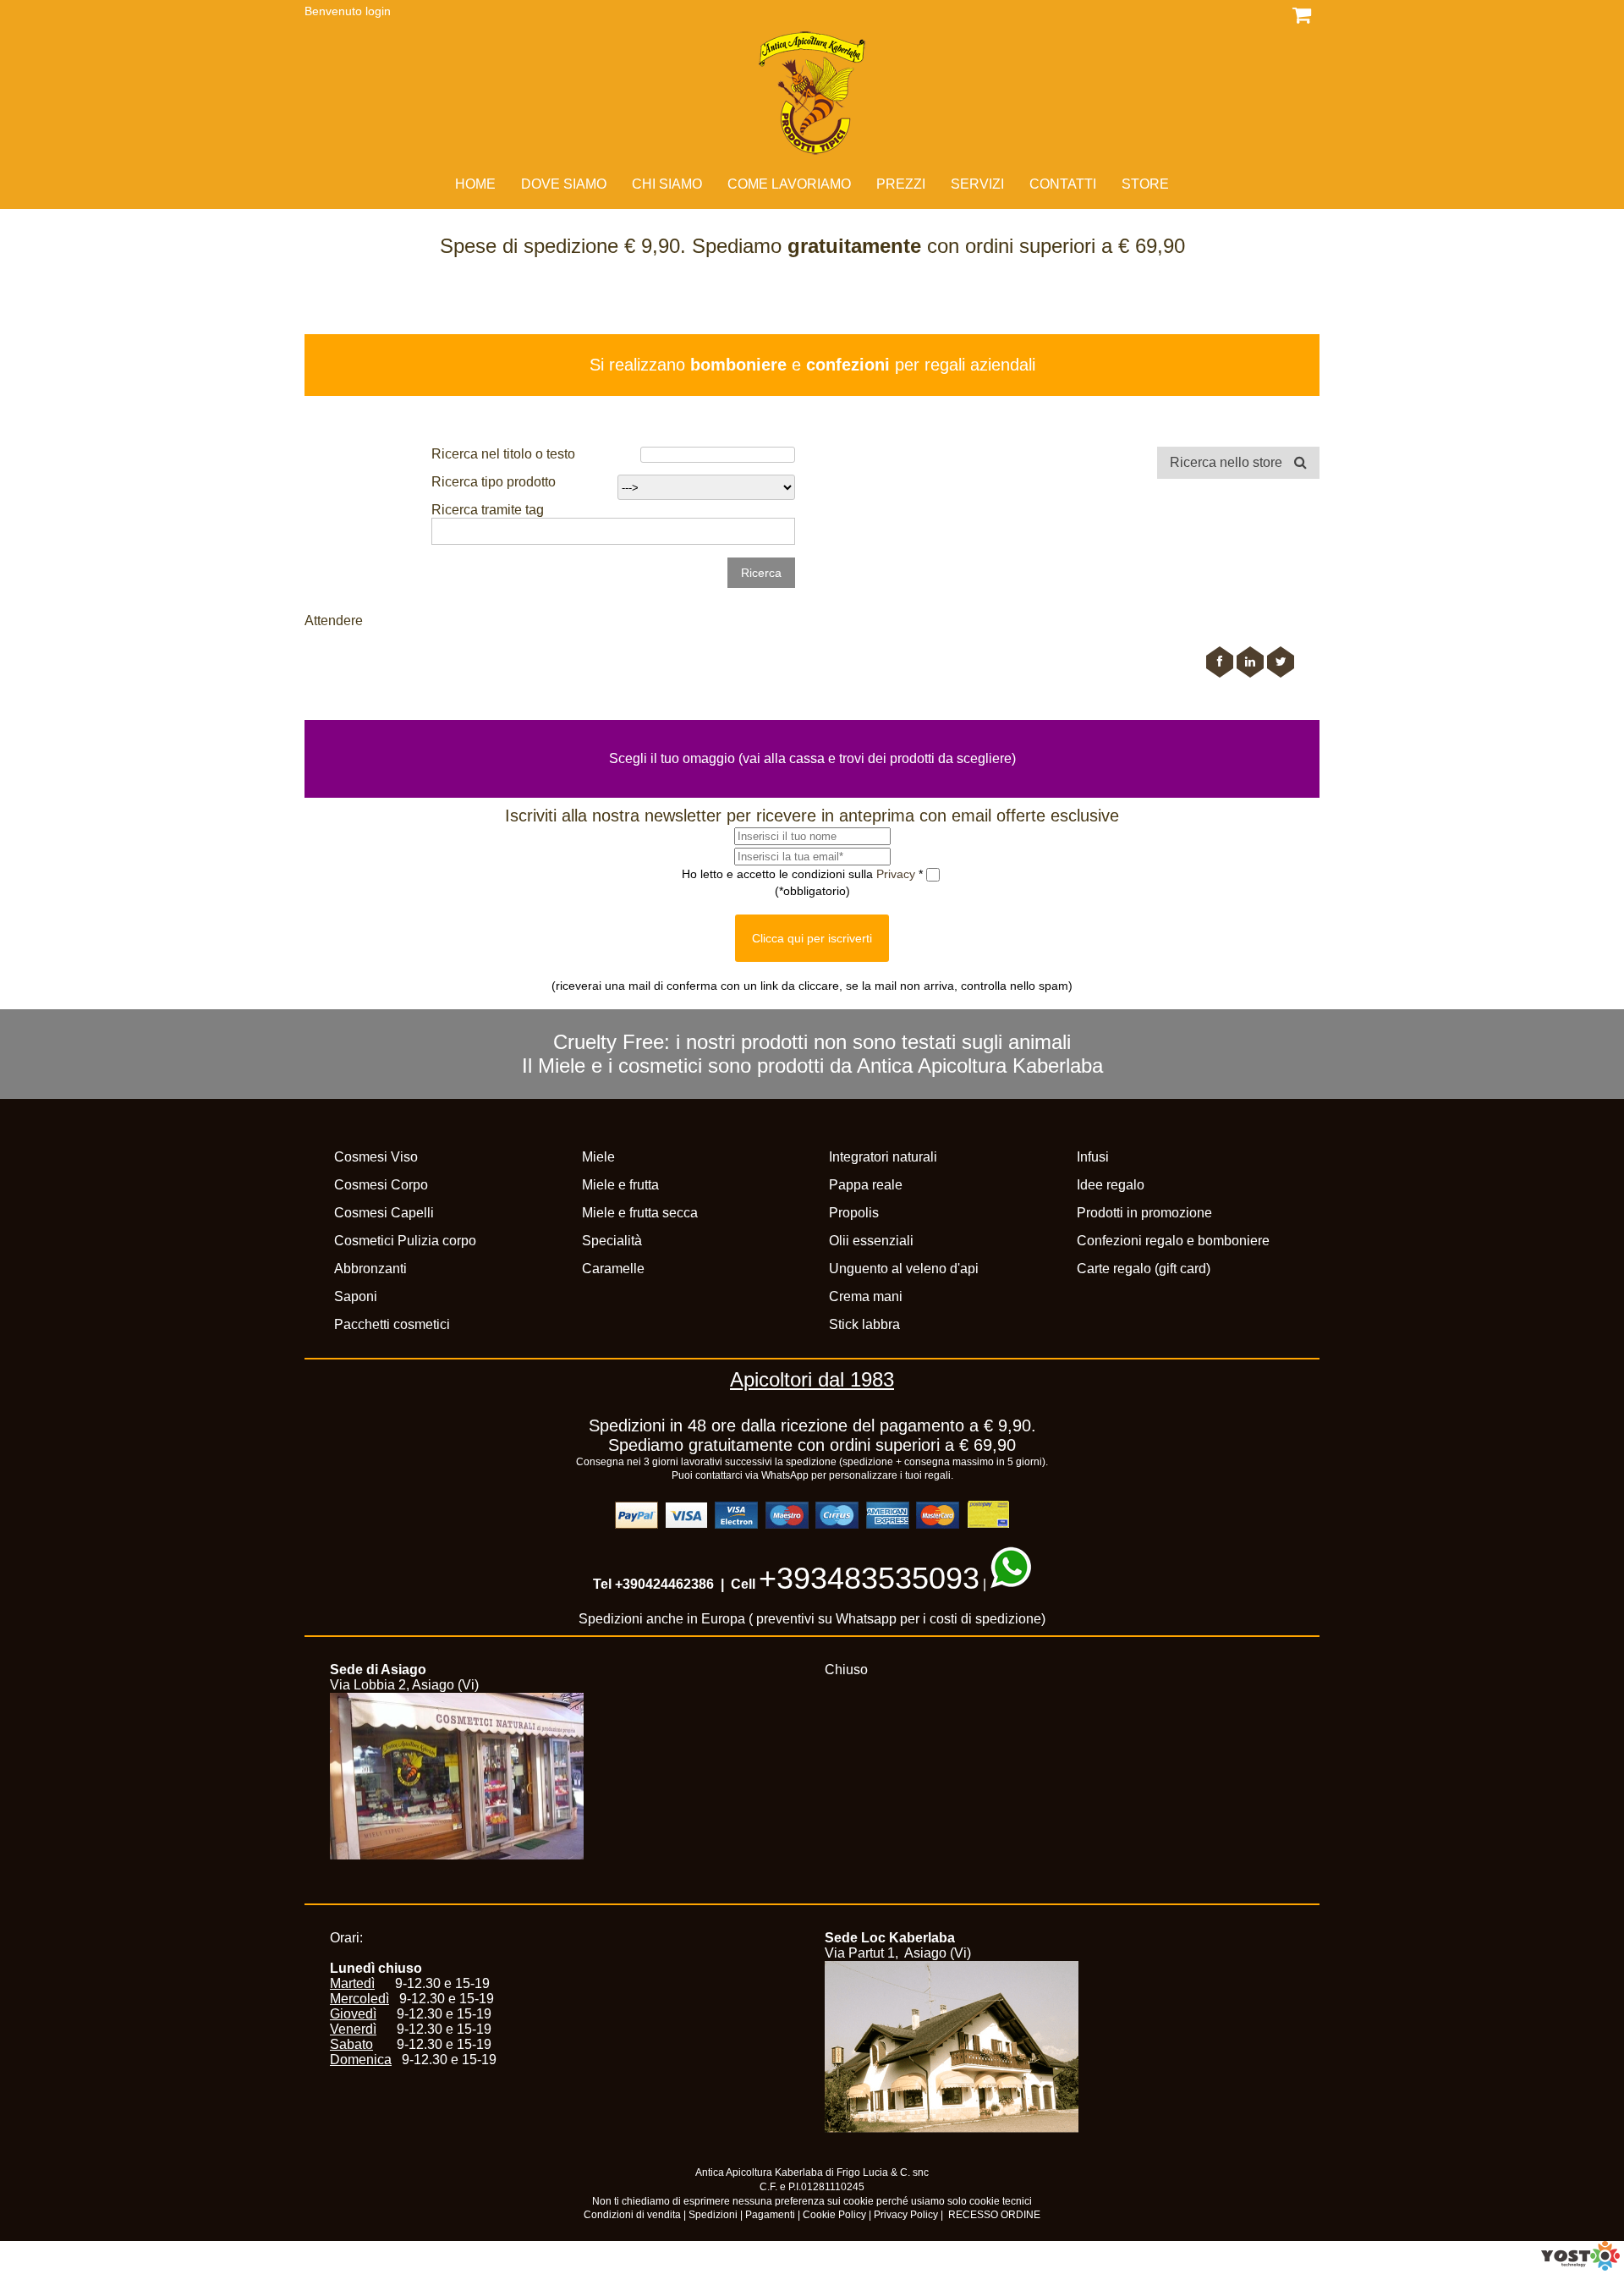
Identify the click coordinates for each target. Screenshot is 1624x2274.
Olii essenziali (871, 1241)
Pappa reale (866, 1185)
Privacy (897, 873)
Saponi (356, 1296)
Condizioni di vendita (632, 2215)
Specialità (612, 1241)
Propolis (854, 1213)
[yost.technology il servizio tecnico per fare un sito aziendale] (1580, 2266)
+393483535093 (869, 1578)
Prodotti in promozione (1144, 1213)
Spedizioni (713, 2215)
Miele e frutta (620, 1185)
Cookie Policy (834, 2215)
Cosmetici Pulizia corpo (405, 1241)
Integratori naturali (883, 1157)
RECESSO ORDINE (994, 2215)
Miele (598, 1157)
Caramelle (613, 1269)
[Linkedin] (1250, 662)
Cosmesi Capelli (384, 1213)
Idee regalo (1111, 1185)
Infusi (1093, 1157)
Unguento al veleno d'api (904, 1269)
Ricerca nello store (1228, 462)
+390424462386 (664, 1584)
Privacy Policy (906, 2215)
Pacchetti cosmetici (392, 1324)
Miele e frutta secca (640, 1213)
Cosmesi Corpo (381, 1185)
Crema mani (866, 1296)
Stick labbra (864, 1324)
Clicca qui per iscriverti (812, 938)
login (378, 11)
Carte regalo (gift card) (1144, 1269)
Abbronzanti (370, 1269)
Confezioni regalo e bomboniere (1173, 1241)
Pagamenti (770, 2215)
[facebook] (1220, 662)
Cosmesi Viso (376, 1157)
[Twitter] (1281, 662)
